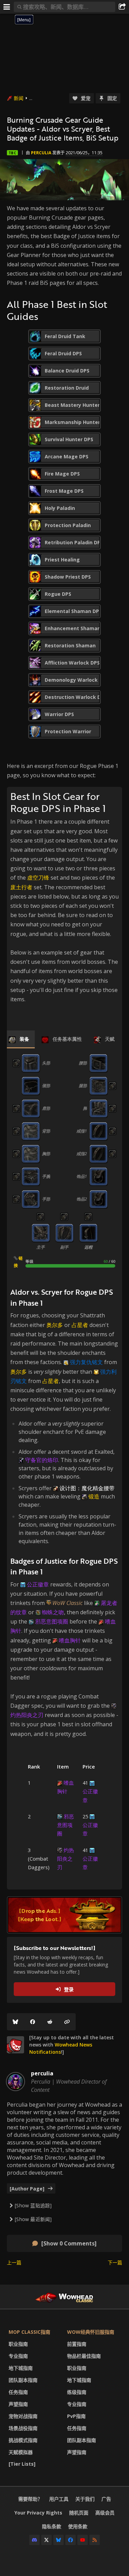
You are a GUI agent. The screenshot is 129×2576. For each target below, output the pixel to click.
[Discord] (34, 2540)
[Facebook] (33, 2022)
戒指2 (82, 1154)
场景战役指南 (23, 2428)
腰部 (83, 1063)
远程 (88, 1247)
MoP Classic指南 (29, 2332)
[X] (46, 2540)
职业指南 (18, 2344)
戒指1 (82, 1131)
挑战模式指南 (23, 2440)
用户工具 (59, 2499)
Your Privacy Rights (38, 2513)
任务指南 (18, 2392)
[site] (15, 2045)
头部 (46, 1063)
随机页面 (79, 2513)
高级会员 (105, 2513)
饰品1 (82, 1176)
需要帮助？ (30, 2499)
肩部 (46, 1108)
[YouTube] (83, 2540)
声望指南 (18, 2404)
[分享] (122, 7)
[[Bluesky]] (15, 2022)
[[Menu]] (7, 7)
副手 (64, 1247)
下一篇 (115, 2262)
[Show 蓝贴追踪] (33, 2205)
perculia (41, 153)
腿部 (83, 1086)
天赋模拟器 (21, 2452)
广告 (106, 2499)
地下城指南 (21, 2368)
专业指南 (18, 2356)
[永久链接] (67, 2022)
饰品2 (82, 1199)
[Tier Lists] (22, 2464)
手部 (46, 1199)
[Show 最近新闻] (33, 2219)
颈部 (46, 1086)
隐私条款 (52, 2526)
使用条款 (78, 2526)
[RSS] (95, 2540)
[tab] (19, 1039)
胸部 (46, 1154)
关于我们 (85, 2499)
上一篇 (14, 2262)
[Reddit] (50, 2022)
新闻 (19, 98)
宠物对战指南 (23, 2416)
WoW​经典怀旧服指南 (91, 2332)
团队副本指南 (23, 2380)
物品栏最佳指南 (84, 2356)
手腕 (46, 1176)
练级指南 (77, 2392)
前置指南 (77, 2344)
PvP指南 (76, 2416)
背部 (46, 1131)
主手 (41, 1247)
